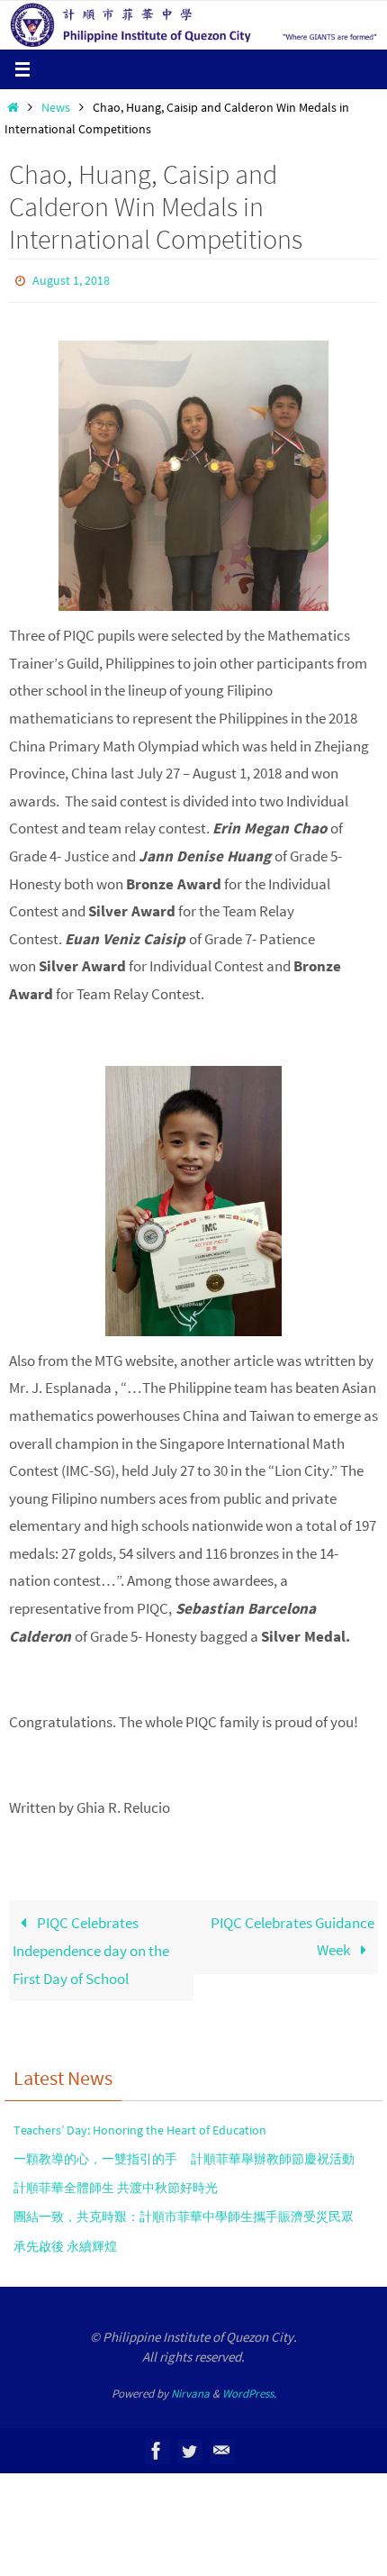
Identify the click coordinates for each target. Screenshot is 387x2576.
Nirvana (190, 2389)
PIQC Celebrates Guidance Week (292, 1932)
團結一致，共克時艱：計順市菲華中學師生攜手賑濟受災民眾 (184, 2213)
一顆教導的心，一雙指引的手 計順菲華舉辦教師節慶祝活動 (184, 2154)
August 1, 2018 (71, 279)
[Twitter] (189, 2447)
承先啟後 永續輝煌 (65, 2242)
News (56, 108)
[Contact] (221, 2447)
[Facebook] (157, 2447)
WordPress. (249, 2389)
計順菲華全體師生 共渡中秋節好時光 (116, 2184)
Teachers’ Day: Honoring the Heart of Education (140, 2125)
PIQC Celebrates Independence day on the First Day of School (91, 1946)
